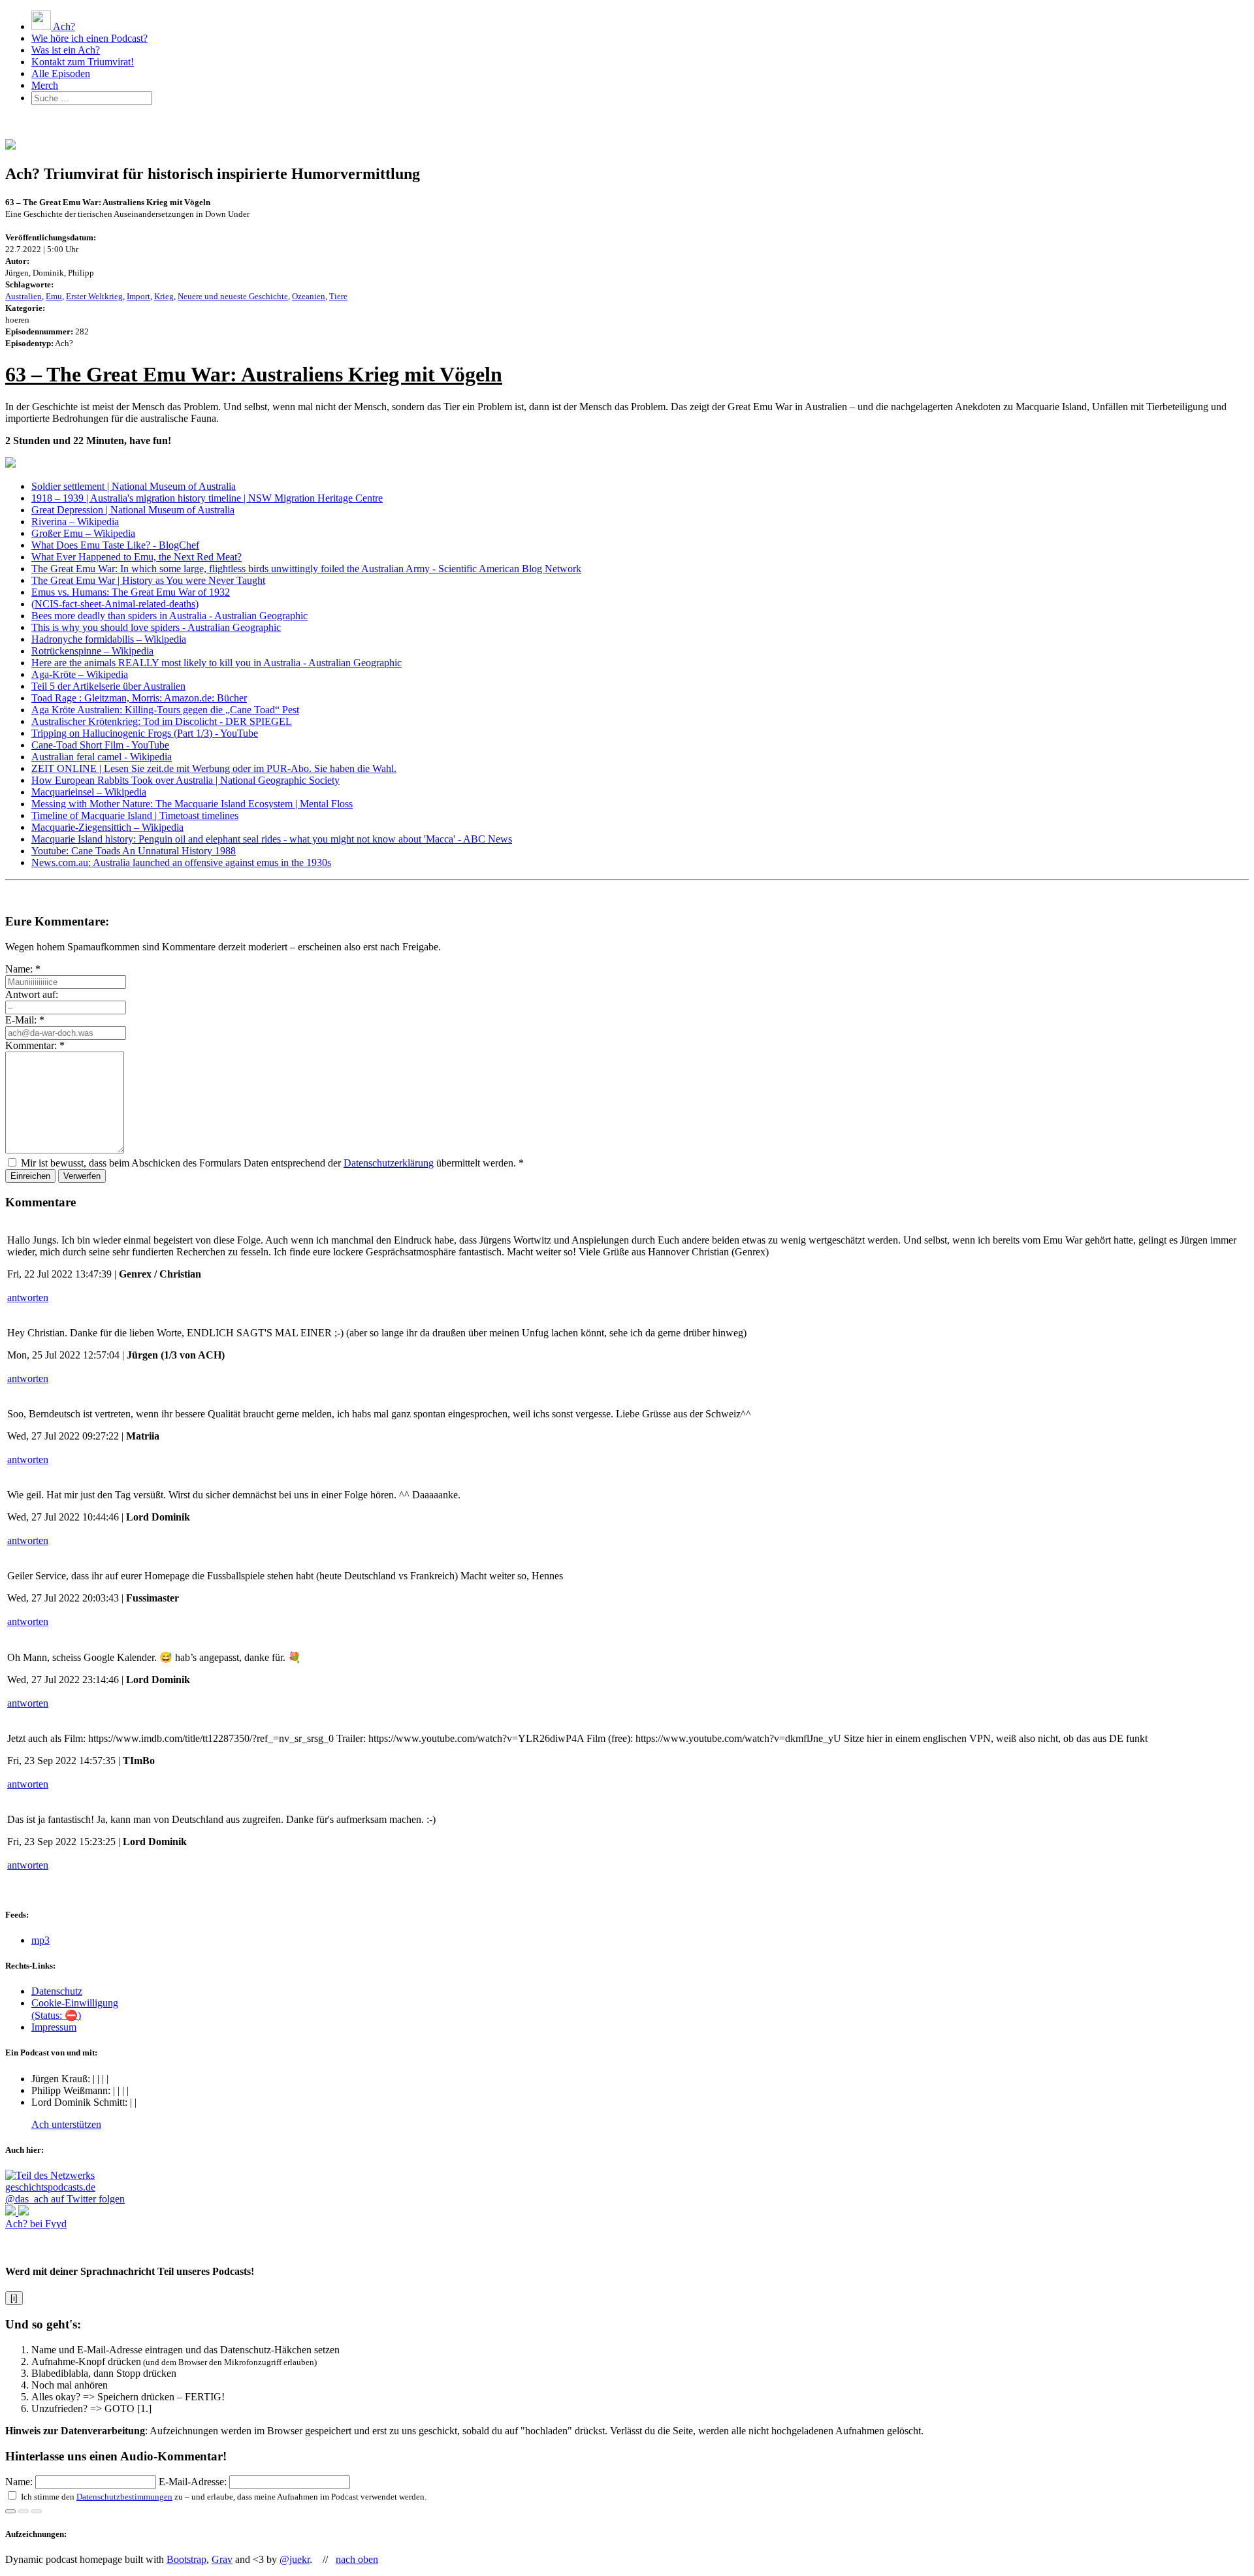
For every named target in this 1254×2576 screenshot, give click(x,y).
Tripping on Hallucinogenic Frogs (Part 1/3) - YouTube (145, 733)
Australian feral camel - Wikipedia (102, 757)
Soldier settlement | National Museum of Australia (134, 486)
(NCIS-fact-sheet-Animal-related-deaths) (115, 604)
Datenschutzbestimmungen (124, 2497)
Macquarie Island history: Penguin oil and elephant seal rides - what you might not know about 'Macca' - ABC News (272, 839)
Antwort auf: (32, 994)
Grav (222, 2559)
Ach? (63, 26)
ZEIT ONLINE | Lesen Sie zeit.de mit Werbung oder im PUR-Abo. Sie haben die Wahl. (214, 768)
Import (138, 296)
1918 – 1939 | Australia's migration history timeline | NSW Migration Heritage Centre (207, 498)
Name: (23, 969)
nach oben (357, 2559)
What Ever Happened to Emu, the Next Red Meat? (137, 557)
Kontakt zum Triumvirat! (83, 62)
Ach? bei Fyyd (36, 2224)
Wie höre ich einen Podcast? (89, 38)
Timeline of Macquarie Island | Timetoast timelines (135, 815)
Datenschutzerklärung (389, 1163)
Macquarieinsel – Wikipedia (89, 792)
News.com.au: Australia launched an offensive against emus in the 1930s (181, 862)
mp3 (40, 1940)
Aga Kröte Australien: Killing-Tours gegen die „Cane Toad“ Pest (165, 710)
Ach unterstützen (66, 2124)
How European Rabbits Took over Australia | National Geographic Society (185, 780)
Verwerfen (82, 1176)
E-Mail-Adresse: (194, 2482)
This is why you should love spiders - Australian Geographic (156, 627)
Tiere (338, 296)
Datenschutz (57, 1991)
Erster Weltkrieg (94, 296)
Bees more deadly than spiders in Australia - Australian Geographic (169, 616)
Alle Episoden (61, 73)
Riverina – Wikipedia (75, 522)
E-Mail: (25, 1020)
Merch (45, 85)
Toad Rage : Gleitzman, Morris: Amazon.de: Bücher (139, 698)
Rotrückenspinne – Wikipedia (92, 651)
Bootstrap (186, 2559)
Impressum (54, 2027)
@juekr (295, 2559)
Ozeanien (309, 296)
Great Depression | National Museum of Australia (133, 510)
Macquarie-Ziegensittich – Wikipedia (107, 827)
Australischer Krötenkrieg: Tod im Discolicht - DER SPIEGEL (162, 721)
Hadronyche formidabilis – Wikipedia (109, 639)
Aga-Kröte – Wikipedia (80, 674)
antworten (28, 1297)
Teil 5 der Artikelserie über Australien (108, 686)
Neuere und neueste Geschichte (233, 296)
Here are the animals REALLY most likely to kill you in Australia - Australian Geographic (217, 663)
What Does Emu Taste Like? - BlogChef (115, 545)
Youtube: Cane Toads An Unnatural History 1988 (134, 851)
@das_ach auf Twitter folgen (65, 2199)
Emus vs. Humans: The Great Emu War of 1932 (131, 592)
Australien (24, 296)
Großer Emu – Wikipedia (83, 533)
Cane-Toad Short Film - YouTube (100, 745)
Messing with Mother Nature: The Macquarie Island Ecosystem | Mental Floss (192, 804)
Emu (54, 296)
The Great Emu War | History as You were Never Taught (148, 580)
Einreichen (30, 1176)
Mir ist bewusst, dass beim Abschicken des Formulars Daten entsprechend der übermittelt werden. (272, 1163)
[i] (14, 2298)
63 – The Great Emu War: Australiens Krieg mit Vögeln (254, 374)
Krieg (164, 296)
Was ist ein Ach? (66, 50)
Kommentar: (35, 1045)
